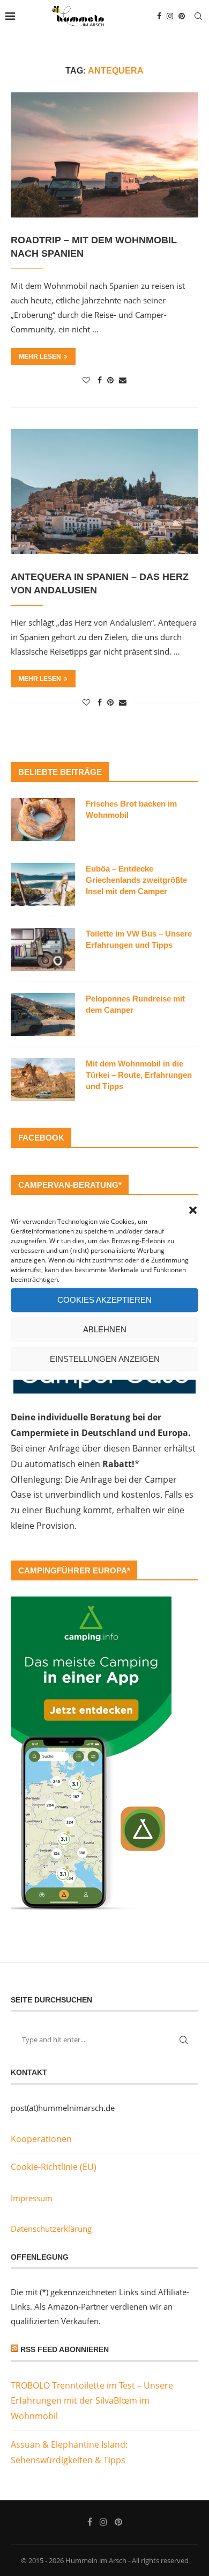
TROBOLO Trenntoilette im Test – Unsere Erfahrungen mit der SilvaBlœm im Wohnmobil (92, 2401)
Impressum (32, 2198)
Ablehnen (105, 1329)
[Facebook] (159, 16)
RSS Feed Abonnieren (65, 2349)
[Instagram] (170, 16)
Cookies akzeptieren (104, 1300)
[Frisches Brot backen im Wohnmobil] (43, 819)
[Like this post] (86, 380)
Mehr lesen (40, 357)
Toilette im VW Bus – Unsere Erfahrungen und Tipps (139, 939)
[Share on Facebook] (100, 380)
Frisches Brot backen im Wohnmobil (131, 809)
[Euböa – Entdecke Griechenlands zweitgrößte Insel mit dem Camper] (43, 884)
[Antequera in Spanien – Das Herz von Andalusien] (104, 492)
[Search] (198, 16)
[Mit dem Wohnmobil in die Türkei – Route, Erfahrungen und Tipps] (43, 1079)
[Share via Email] (123, 380)
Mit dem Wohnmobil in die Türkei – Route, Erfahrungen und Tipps (139, 1075)
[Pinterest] (182, 16)
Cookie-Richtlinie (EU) (54, 2167)
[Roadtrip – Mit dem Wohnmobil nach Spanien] (104, 155)
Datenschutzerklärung (51, 2229)
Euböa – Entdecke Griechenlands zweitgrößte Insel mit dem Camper (136, 880)
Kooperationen (41, 2139)
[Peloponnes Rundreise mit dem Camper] (43, 1014)
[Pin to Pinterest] (110, 380)
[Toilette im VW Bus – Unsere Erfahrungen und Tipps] (43, 949)
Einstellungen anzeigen (105, 1359)
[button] (193, 1210)
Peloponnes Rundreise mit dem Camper (135, 1004)
